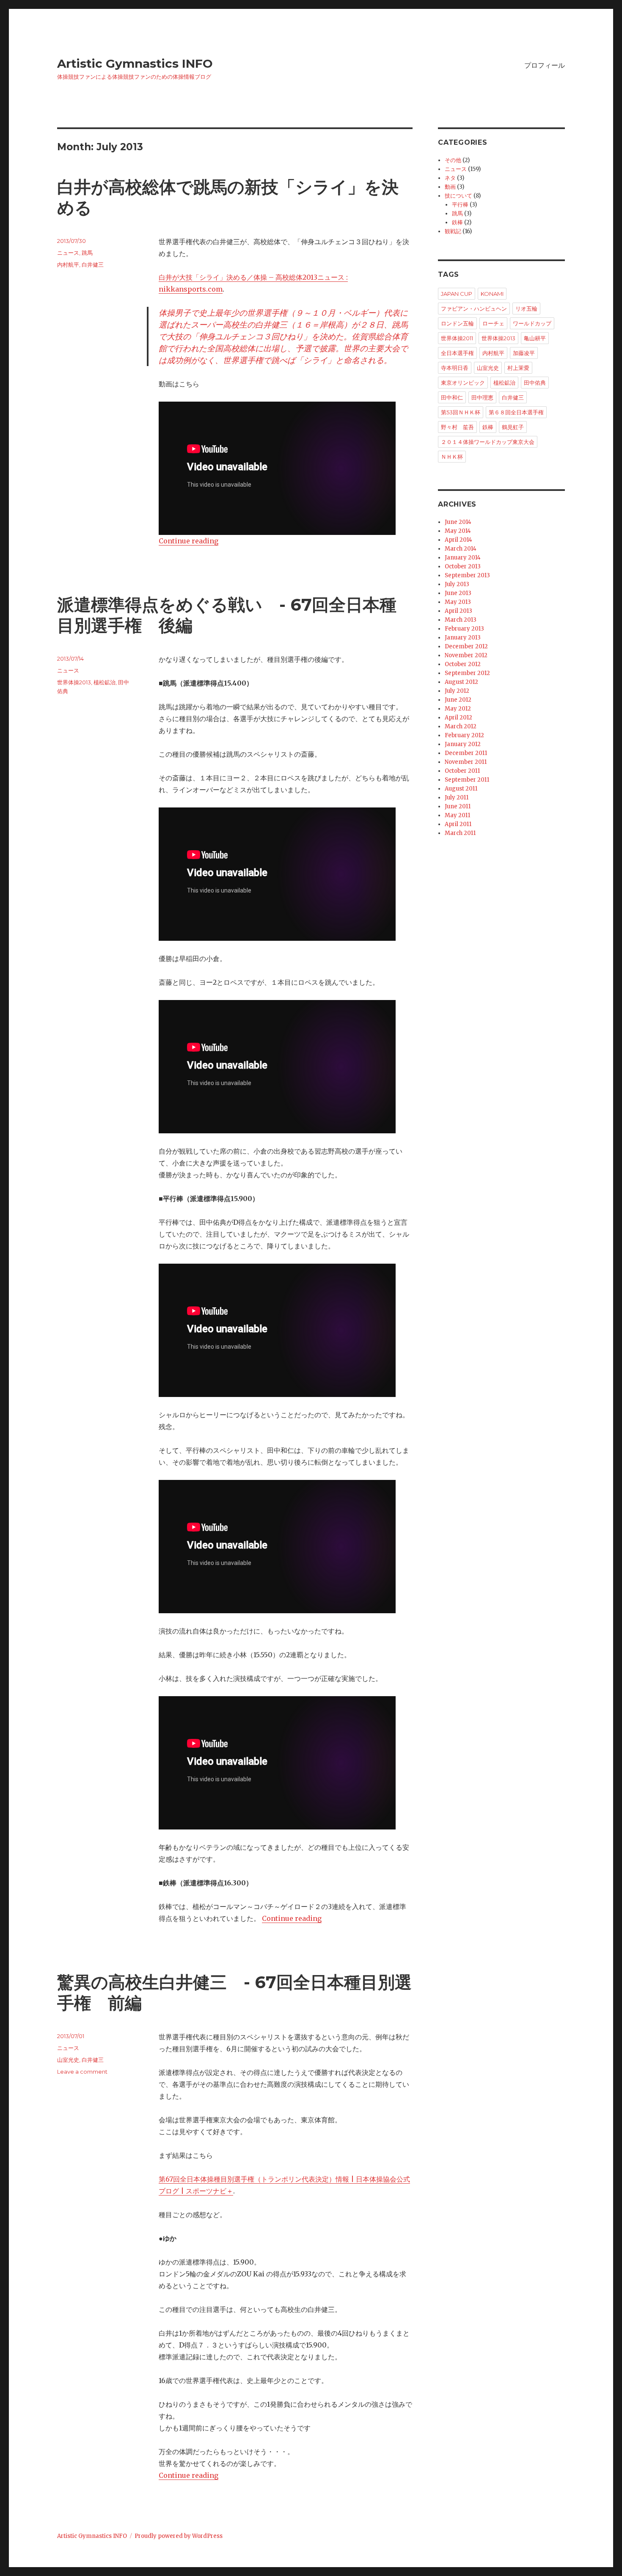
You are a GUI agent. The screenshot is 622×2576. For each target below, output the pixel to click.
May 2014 (458, 531)
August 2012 (461, 682)
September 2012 (467, 673)
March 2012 (461, 726)
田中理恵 (482, 397)
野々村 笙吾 (457, 427)
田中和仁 (452, 397)
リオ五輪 (526, 309)
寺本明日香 (455, 368)
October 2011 (462, 771)
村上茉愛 (518, 368)
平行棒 (460, 205)
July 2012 (457, 691)
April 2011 (458, 824)
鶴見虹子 (513, 427)
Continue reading (189, 541)
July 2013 (457, 584)
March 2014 (461, 549)
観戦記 (453, 231)
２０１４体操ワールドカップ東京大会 (488, 442)
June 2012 (458, 700)
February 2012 (464, 735)
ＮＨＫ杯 (452, 457)
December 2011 (466, 753)
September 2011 (467, 780)
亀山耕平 (535, 338)
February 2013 (464, 629)
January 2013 (463, 638)
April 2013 (458, 611)
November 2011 (466, 762)
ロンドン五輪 (457, 323)
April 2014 (458, 540)
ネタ (450, 178)
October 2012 (463, 664)
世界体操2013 (74, 682)
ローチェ (493, 323)
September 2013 (467, 575)
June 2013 (458, 593)
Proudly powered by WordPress (179, 2536)
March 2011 (460, 833)
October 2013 (463, 566)
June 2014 (458, 522)
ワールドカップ (532, 323)
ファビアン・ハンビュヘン (474, 309)
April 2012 (458, 718)
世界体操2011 (457, 338)
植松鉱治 (105, 682)
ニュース (68, 253)
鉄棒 (457, 222)
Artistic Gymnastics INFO (135, 63)
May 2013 (458, 602)
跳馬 (87, 253)
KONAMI (492, 294)
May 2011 (457, 815)
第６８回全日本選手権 (516, 412)
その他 (453, 160)
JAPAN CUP (457, 294)
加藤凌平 (524, 353)
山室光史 (68, 2060)
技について (458, 196)
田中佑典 (535, 383)
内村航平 (68, 264)
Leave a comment (82, 2072)
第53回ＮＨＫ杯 (461, 412)
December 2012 (466, 646)
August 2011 (461, 789)
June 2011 (458, 806)
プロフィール (545, 65)
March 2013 (461, 620)
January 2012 (463, 744)
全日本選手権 (457, 353)
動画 (450, 187)
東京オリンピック (463, 383)
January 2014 (463, 558)
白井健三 (93, 264)
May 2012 (458, 709)
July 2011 (457, 798)
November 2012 (466, 655)
